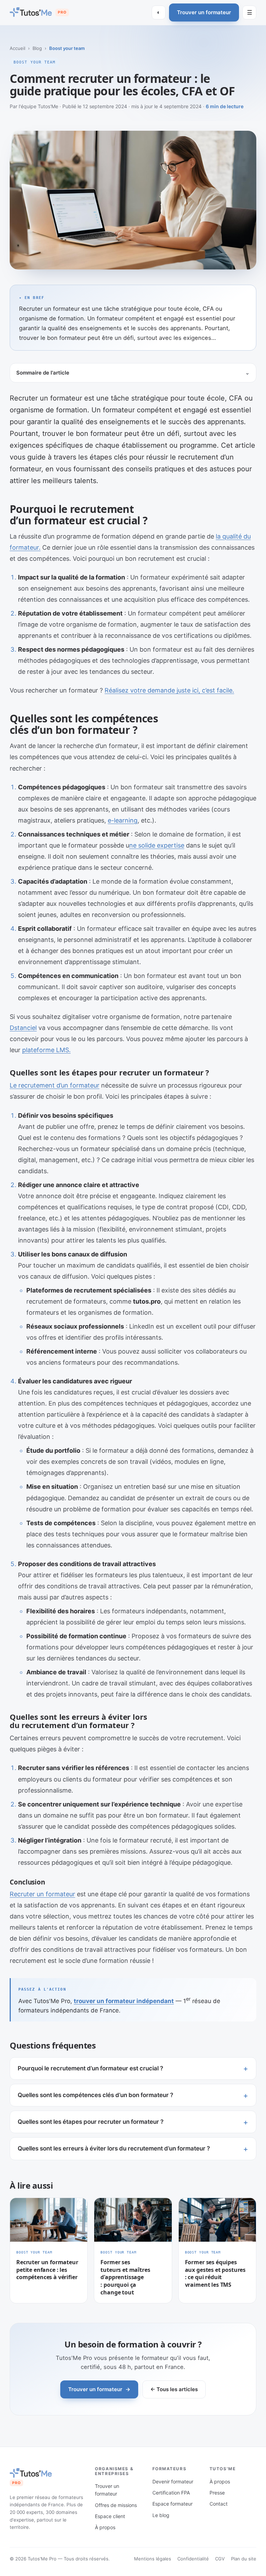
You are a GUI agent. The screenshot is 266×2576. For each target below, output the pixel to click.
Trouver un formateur (204, 12)
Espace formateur (172, 2504)
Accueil (17, 48)
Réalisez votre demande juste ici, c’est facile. (169, 690)
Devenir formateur (173, 2481)
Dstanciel (23, 1028)
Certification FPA (171, 2493)
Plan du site (244, 2559)
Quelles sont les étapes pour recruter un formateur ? (91, 2122)
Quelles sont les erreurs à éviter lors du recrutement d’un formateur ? (114, 2148)
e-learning (123, 820)
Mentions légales (153, 2559)
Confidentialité (193, 2559)
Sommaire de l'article (43, 373)
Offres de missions (116, 2505)
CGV (220, 2559)
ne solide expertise (157, 845)
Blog (37, 48)
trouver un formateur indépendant (124, 2001)
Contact (219, 2504)
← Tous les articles (174, 2389)
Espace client (110, 2516)
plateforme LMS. (46, 1050)
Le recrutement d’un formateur (55, 1085)
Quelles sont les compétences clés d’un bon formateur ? (95, 2095)
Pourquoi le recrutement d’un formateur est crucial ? (90, 2068)
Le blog (161, 2515)
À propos (105, 2527)
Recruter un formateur (42, 1894)
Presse (217, 2493)
